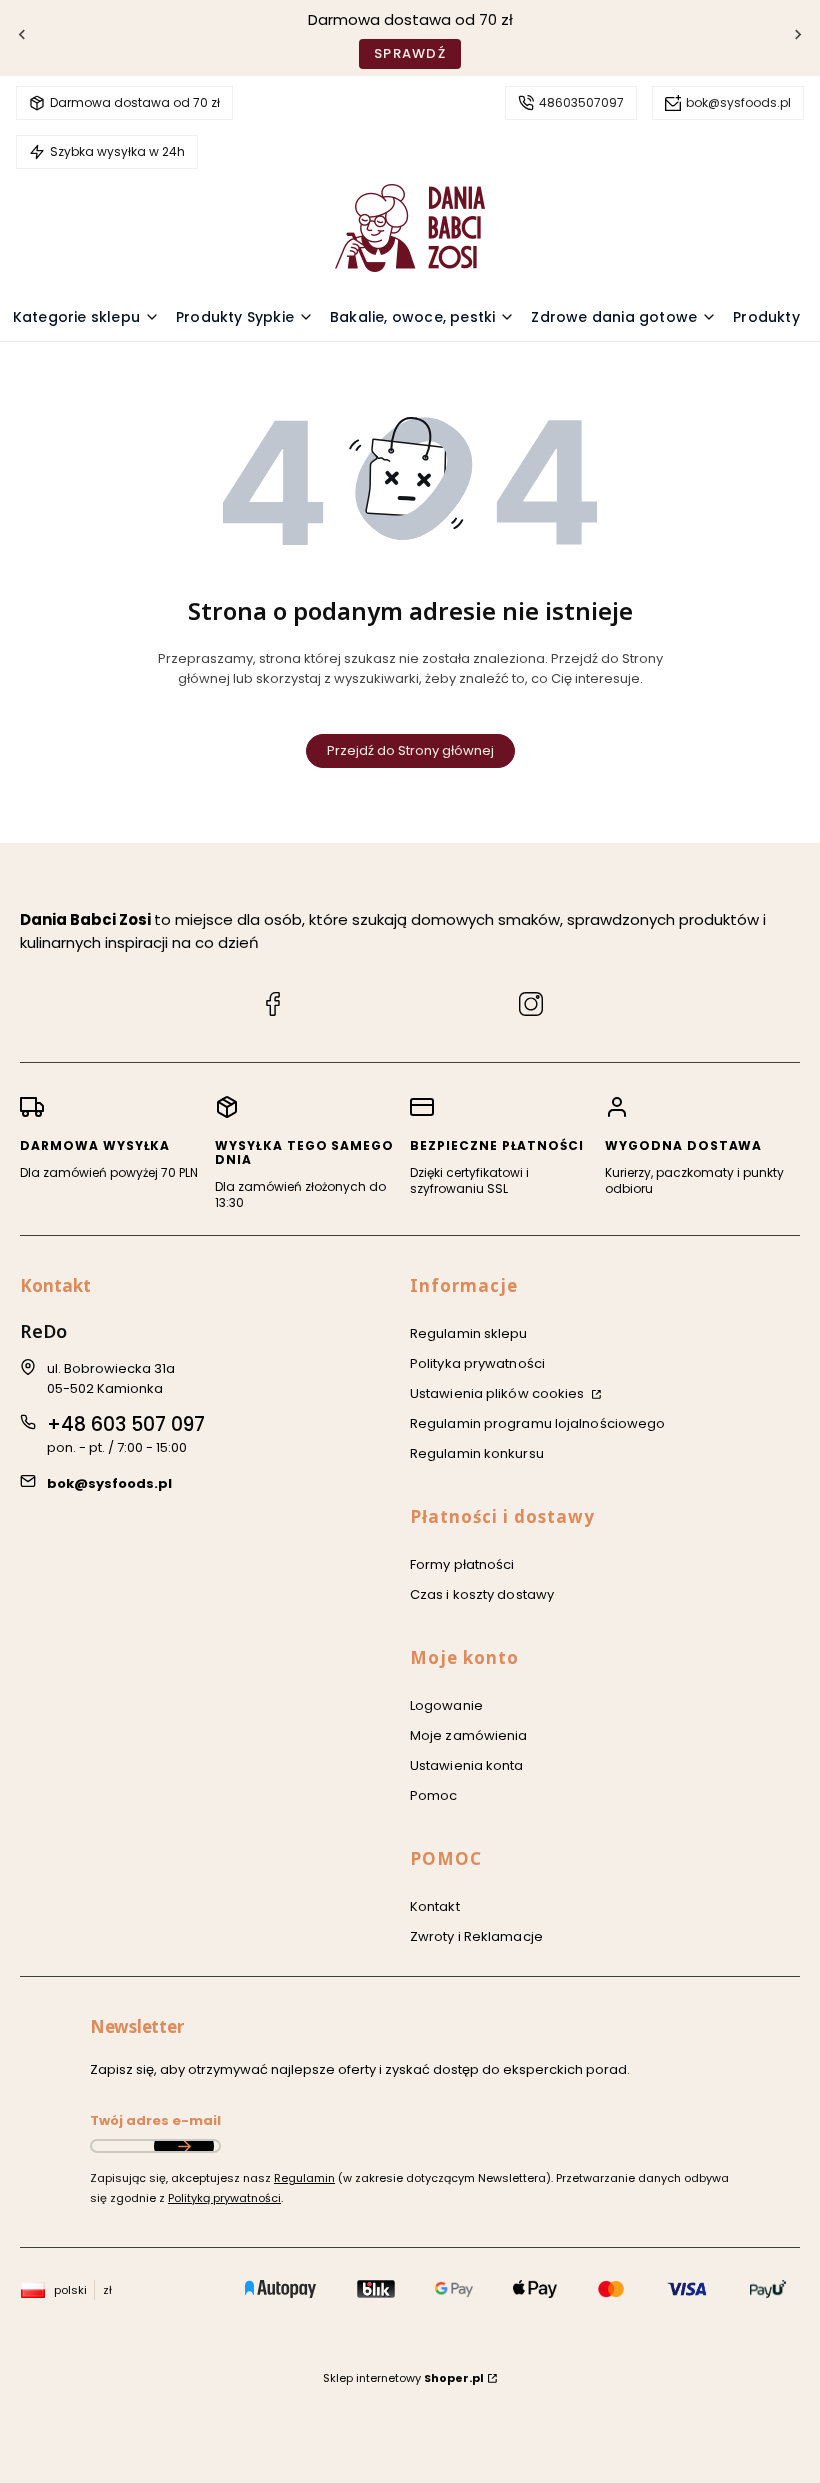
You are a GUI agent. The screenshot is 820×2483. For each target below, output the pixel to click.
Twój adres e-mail (155, 2120)
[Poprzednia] (22, 38)
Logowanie (446, 1705)
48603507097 (581, 102)
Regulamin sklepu (469, 1333)
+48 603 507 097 (126, 1424)
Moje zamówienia (469, 1735)
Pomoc (434, 1795)
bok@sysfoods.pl (738, 102)
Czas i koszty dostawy (482, 1594)
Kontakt (435, 1906)
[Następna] (798, 38)
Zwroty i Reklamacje (476, 1936)
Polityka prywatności (477, 1363)
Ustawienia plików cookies (499, 1393)
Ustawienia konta (467, 1765)
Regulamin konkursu (477, 1453)
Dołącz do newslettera (184, 2146)
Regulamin (304, 2178)
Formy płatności (462, 1564)
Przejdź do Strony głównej (410, 750)
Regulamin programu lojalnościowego (537, 1423)
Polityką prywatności (224, 2198)
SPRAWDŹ (410, 53)
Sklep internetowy (403, 2378)
